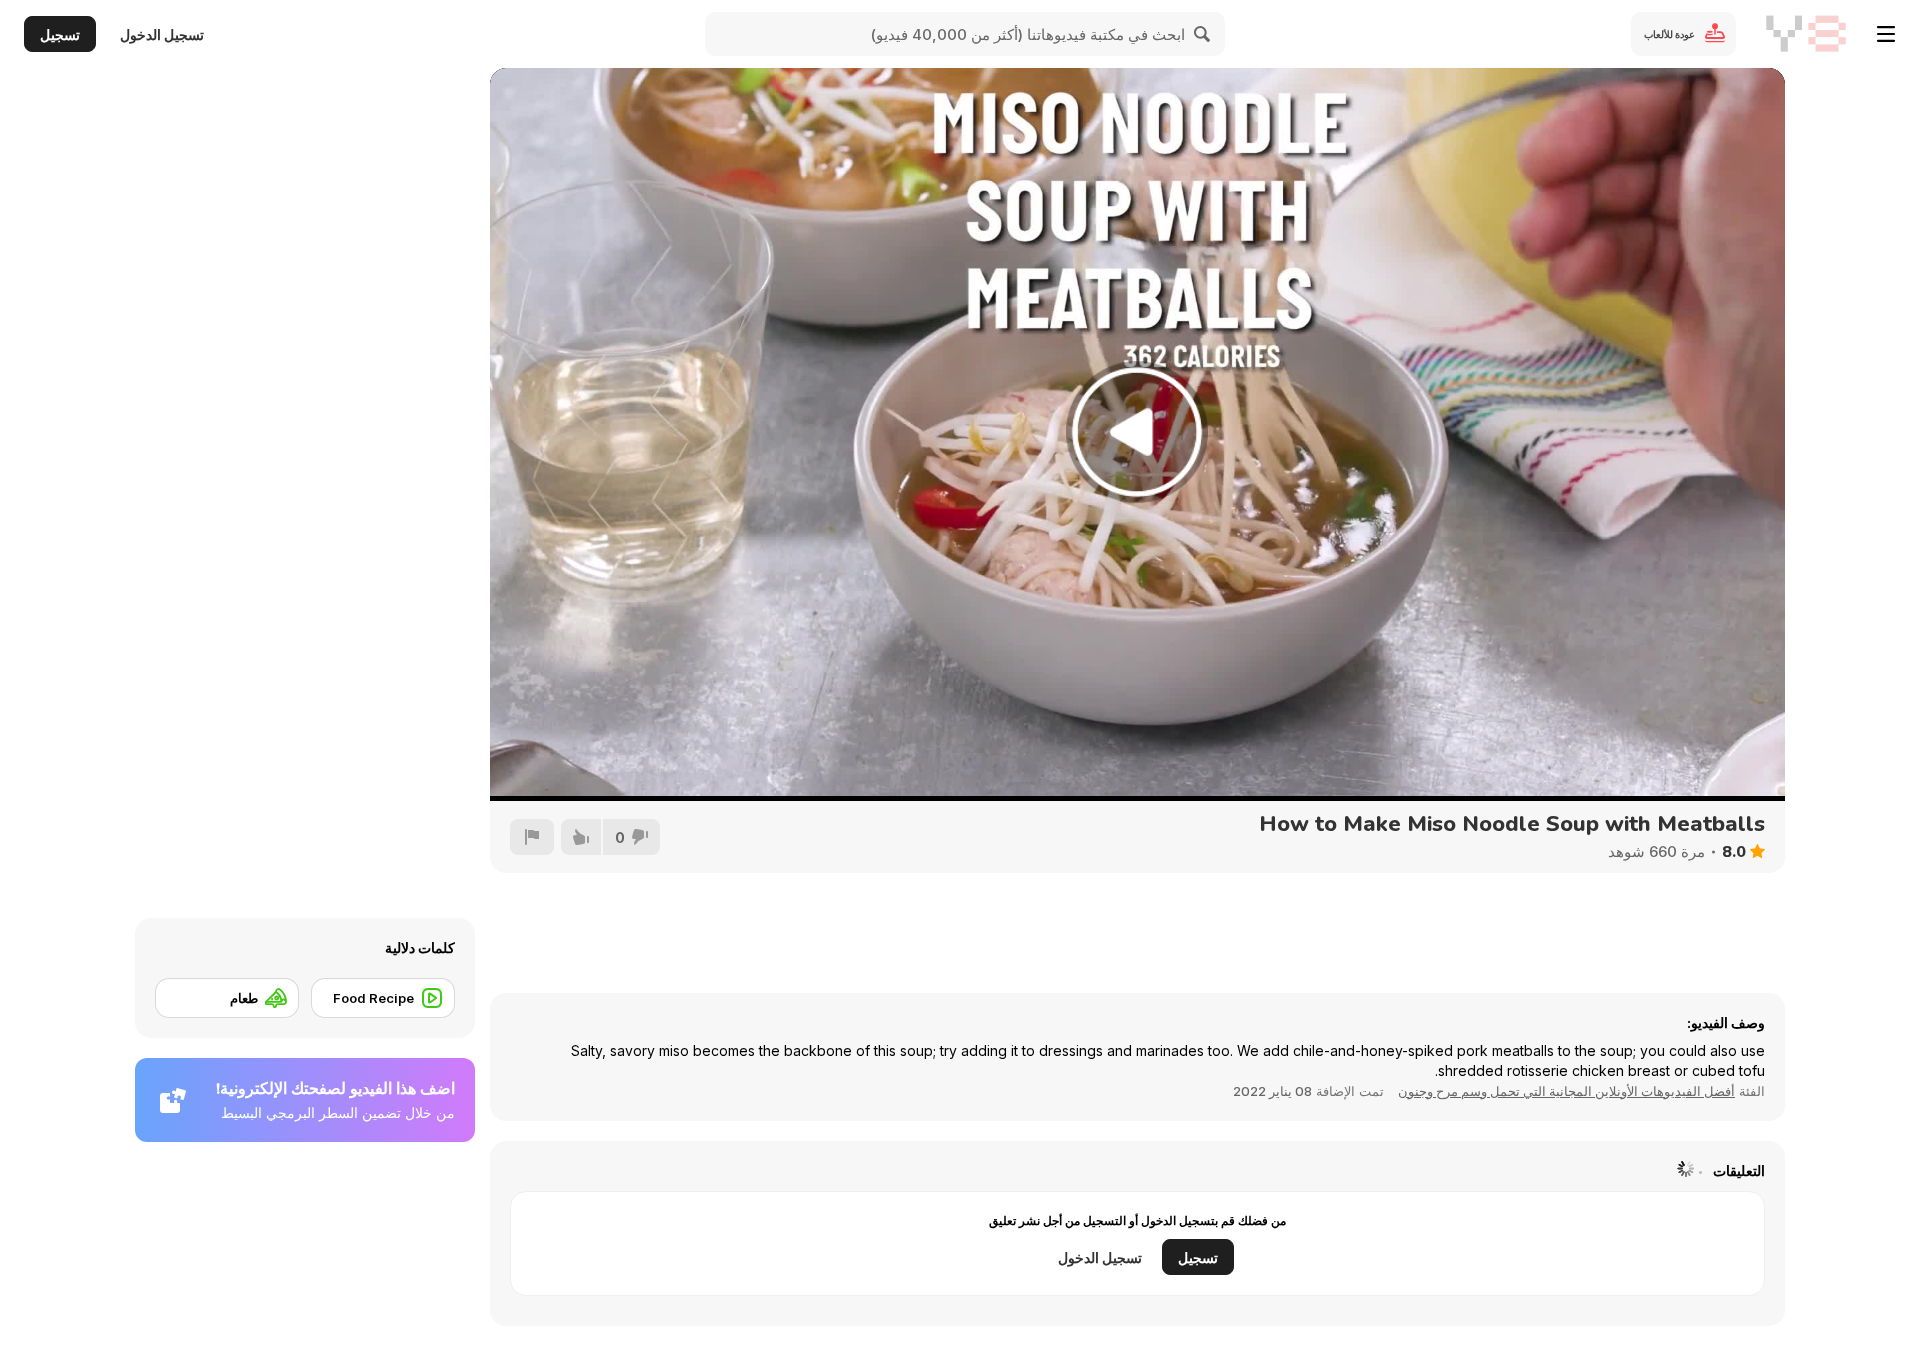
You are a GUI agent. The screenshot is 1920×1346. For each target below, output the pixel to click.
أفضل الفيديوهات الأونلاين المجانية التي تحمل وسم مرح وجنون (1566, 1091)
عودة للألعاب (1669, 34)
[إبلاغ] (532, 837)
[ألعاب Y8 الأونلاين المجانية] (1806, 34)
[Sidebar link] (1886, 34)
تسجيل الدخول (162, 34)
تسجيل (60, 34)
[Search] (1203, 34)
